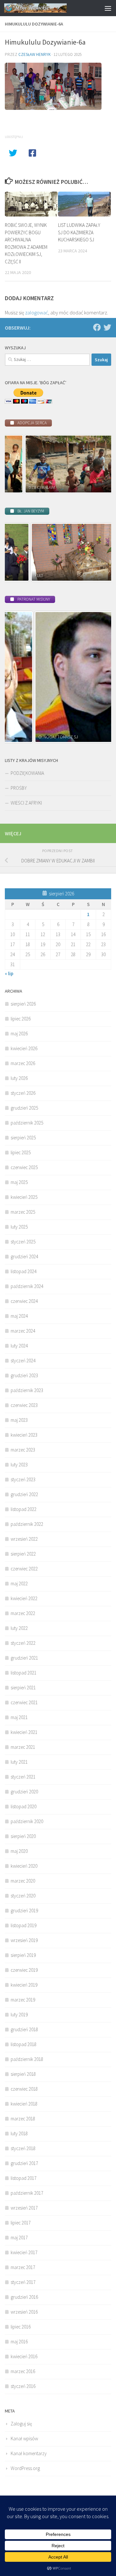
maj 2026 (19, 1034)
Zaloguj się (21, 2424)
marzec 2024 (23, 1331)
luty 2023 (19, 1465)
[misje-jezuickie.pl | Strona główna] (46, 8)
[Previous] (18, 464)
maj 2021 (19, 1717)
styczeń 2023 (23, 1479)
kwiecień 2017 (24, 2252)
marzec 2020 (23, 1881)
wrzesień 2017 (24, 2208)
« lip (9, 973)
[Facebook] (97, 327)
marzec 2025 (23, 1212)
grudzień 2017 (24, 2163)
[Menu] (108, 8)
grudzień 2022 (24, 1494)
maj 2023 (19, 1420)
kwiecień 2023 (24, 1435)
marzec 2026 (23, 1063)
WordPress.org (25, 2468)
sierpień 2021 (23, 1688)
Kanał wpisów (24, 2439)
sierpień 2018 (23, 2074)
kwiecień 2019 (24, 1985)
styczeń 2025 (23, 1242)
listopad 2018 (24, 2044)
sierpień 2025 (23, 1138)
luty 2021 (19, 1762)
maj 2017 (19, 2238)
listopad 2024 (24, 1271)
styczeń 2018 (23, 2148)
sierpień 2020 (23, 1836)
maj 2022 (19, 1584)
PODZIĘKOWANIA (27, 773)
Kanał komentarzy (29, 2453)
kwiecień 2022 (24, 1598)
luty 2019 (19, 2015)
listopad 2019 (24, 1925)
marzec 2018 (23, 2119)
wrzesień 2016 (24, 2312)
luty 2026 (19, 1078)
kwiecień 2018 (24, 2104)
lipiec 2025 (21, 1152)
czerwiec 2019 (24, 1970)
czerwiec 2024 (24, 1301)
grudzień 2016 (24, 2297)
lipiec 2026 (21, 1019)
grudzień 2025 (24, 1108)
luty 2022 (19, 1628)
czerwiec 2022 (24, 1569)
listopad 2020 (24, 1806)
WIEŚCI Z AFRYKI (26, 803)
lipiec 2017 (21, 2223)
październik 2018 (27, 2059)
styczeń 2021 (23, 1777)
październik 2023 (27, 1390)
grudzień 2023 (24, 1375)
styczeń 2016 (23, 2386)
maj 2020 (19, 1851)
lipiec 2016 (21, 2327)
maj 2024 (19, 1316)
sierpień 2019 (23, 1955)
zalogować (37, 312)
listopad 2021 (24, 1673)
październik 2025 (27, 1123)
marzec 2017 (23, 2267)
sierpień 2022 (23, 1554)
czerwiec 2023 (24, 1405)
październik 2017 (27, 2193)
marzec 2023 (23, 1450)
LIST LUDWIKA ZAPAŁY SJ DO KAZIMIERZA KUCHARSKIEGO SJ (79, 232)
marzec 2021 (23, 1747)
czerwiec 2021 (24, 1702)
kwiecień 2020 (24, 1866)
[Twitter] (107, 327)
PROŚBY (19, 788)
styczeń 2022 (23, 1643)
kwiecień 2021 (24, 1732)
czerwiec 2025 (24, 1167)
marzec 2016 (23, 2371)
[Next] (98, 464)
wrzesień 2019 (24, 1940)
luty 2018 (19, 2133)
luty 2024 (19, 1346)
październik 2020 (27, 1821)
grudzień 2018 (24, 2029)
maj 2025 (19, 1182)
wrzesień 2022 (24, 1539)
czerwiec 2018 (24, 2089)
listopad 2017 (24, 2178)
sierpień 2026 (23, 1004)
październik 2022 (27, 1524)
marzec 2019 (23, 2000)
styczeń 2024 (23, 1361)
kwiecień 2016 (24, 2356)
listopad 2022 (24, 1509)
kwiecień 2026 (24, 1048)
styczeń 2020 (23, 1896)
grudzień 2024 (24, 1256)
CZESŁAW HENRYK (34, 54)
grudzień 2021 (24, 1658)
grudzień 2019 (24, 1911)
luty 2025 (19, 1227)
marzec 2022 (23, 1613)
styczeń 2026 (23, 1093)
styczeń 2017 (23, 2282)
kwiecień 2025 (24, 1197)
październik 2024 (27, 1286)
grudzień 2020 (24, 1792)
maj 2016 (19, 2342)
